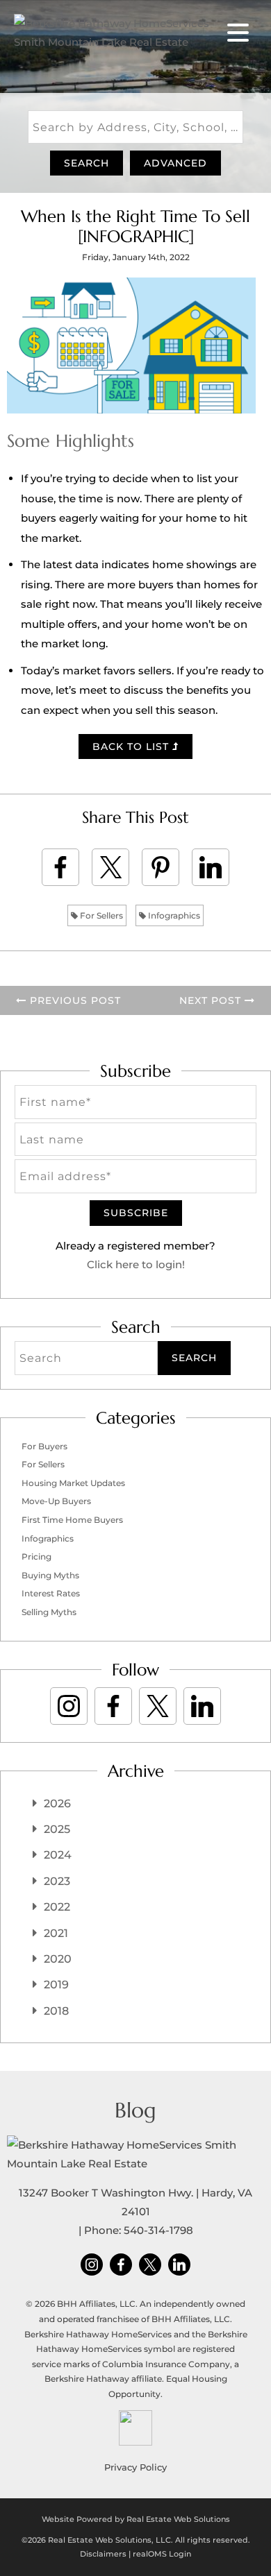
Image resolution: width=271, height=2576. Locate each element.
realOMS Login (162, 2554)
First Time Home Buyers (72, 1520)
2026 (57, 1803)
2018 (56, 2011)
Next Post (212, 1000)
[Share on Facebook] (60, 867)
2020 (58, 1959)
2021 (56, 1933)
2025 (57, 1829)
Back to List (132, 747)
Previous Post (74, 1000)
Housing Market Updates (73, 1483)
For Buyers (44, 1446)
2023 (57, 1881)
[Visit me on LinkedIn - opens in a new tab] (202, 1706)
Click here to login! (136, 1264)
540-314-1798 (158, 2230)
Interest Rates (51, 1593)
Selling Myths (49, 1612)
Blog (135, 2110)
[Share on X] (110, 867)
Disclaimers (103, 2554)
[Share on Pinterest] (161, 867)
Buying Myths (50, 1575)
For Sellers (100, 915)
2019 (56, 1985)
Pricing (36, 1556)
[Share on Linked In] (211, 867)
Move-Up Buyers (56, 1501)
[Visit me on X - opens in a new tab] (158, 1706)
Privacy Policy (135, 2467)
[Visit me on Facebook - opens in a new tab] (113, 1706)
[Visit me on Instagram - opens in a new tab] (69, 1706)
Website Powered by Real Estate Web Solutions (136, 2519)
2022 (57, 1907)
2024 (58, 1855)
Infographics (173, 915)
